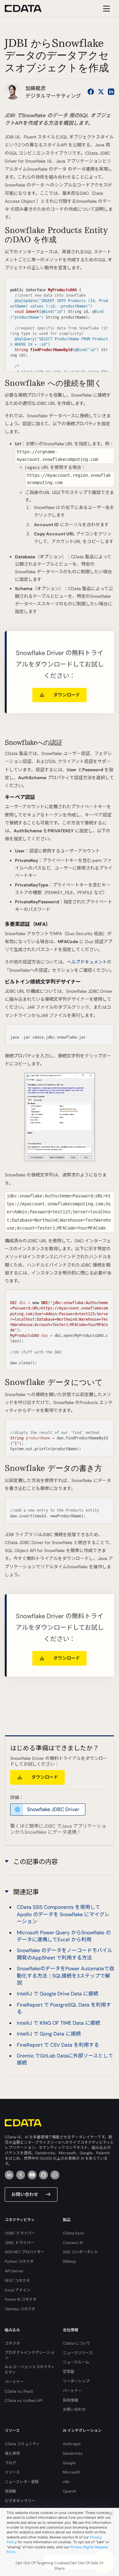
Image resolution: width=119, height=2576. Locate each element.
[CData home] (28, 8)
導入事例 (12, 2453)
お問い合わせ (25, 2194)
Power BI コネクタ (21, 2299)
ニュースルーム (76, 2362)
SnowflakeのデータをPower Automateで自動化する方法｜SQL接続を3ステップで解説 (66, 1976)
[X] (21, 2175)
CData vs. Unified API (24, 2401)
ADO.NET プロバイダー (25, 2252)
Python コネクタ (19, 2262)
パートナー (14, 2382)
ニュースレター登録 (22, 2482)
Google (69, 2463)
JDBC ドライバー (20, 2243)
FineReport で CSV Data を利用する (58, 2045)
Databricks (73, 2453)
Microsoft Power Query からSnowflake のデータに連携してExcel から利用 (64, 1936)
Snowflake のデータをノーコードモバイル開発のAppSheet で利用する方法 (65, 1954)
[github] (43, 2175)
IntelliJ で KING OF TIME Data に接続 (59, 2023)
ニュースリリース (78, 2353)
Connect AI (73, 2243)
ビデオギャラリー (20, 2501)
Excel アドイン (18, 2290)
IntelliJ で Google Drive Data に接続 (58, 1994)
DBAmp (69, 2262)
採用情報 (70, 2400)
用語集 (10, 2491)
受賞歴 (69, 2372)
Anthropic (72, 2444)
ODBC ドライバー (20, 2233)
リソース (12, 2472)
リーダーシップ (76, 2381)
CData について (77, 2343)
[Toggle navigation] (106, 8)
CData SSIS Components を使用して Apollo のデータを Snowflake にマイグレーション (63, 1914)
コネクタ (12, 2343)
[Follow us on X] (101, 92)
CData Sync (73, 2233)
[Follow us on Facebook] (91, 92)
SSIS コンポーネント (80, 2252)
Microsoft (71, 2472)
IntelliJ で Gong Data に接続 (49, 2034)
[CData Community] (55, 2175)
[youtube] (32, 2175)
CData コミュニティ (22, 2444)
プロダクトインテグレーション (30, 2355)
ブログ (10, 2463)
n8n (66, 2482)
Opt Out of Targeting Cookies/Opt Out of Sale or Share (60, 2566)
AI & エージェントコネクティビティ (30, 2370)
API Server (14, 2271)
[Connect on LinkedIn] (111, 92)
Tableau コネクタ (20, 2309)
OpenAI (69, 2491)
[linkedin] (9, 2175)
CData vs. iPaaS (19, 2391)
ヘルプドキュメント (87, 962)
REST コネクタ (17, 2281)
